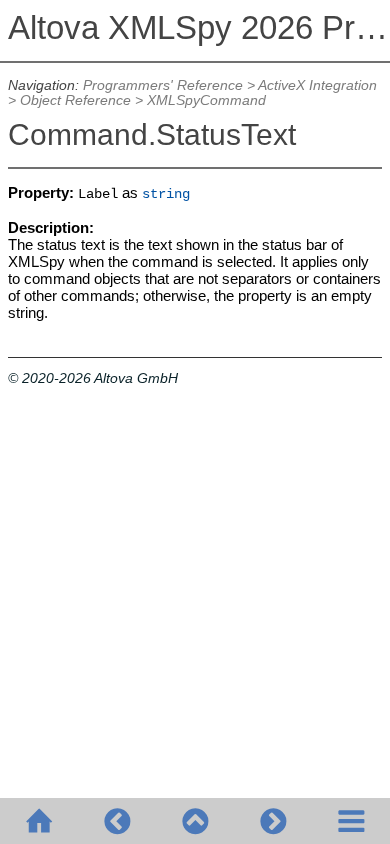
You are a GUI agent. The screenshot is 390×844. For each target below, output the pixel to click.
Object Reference (75, 100)
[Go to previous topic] (117, 821)
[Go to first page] (39, 821)
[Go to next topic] (273, 821)
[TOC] (351, 821)
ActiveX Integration (317, 85)
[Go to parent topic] (195, 821)
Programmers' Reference (163, 85)
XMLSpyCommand (206, 100)
